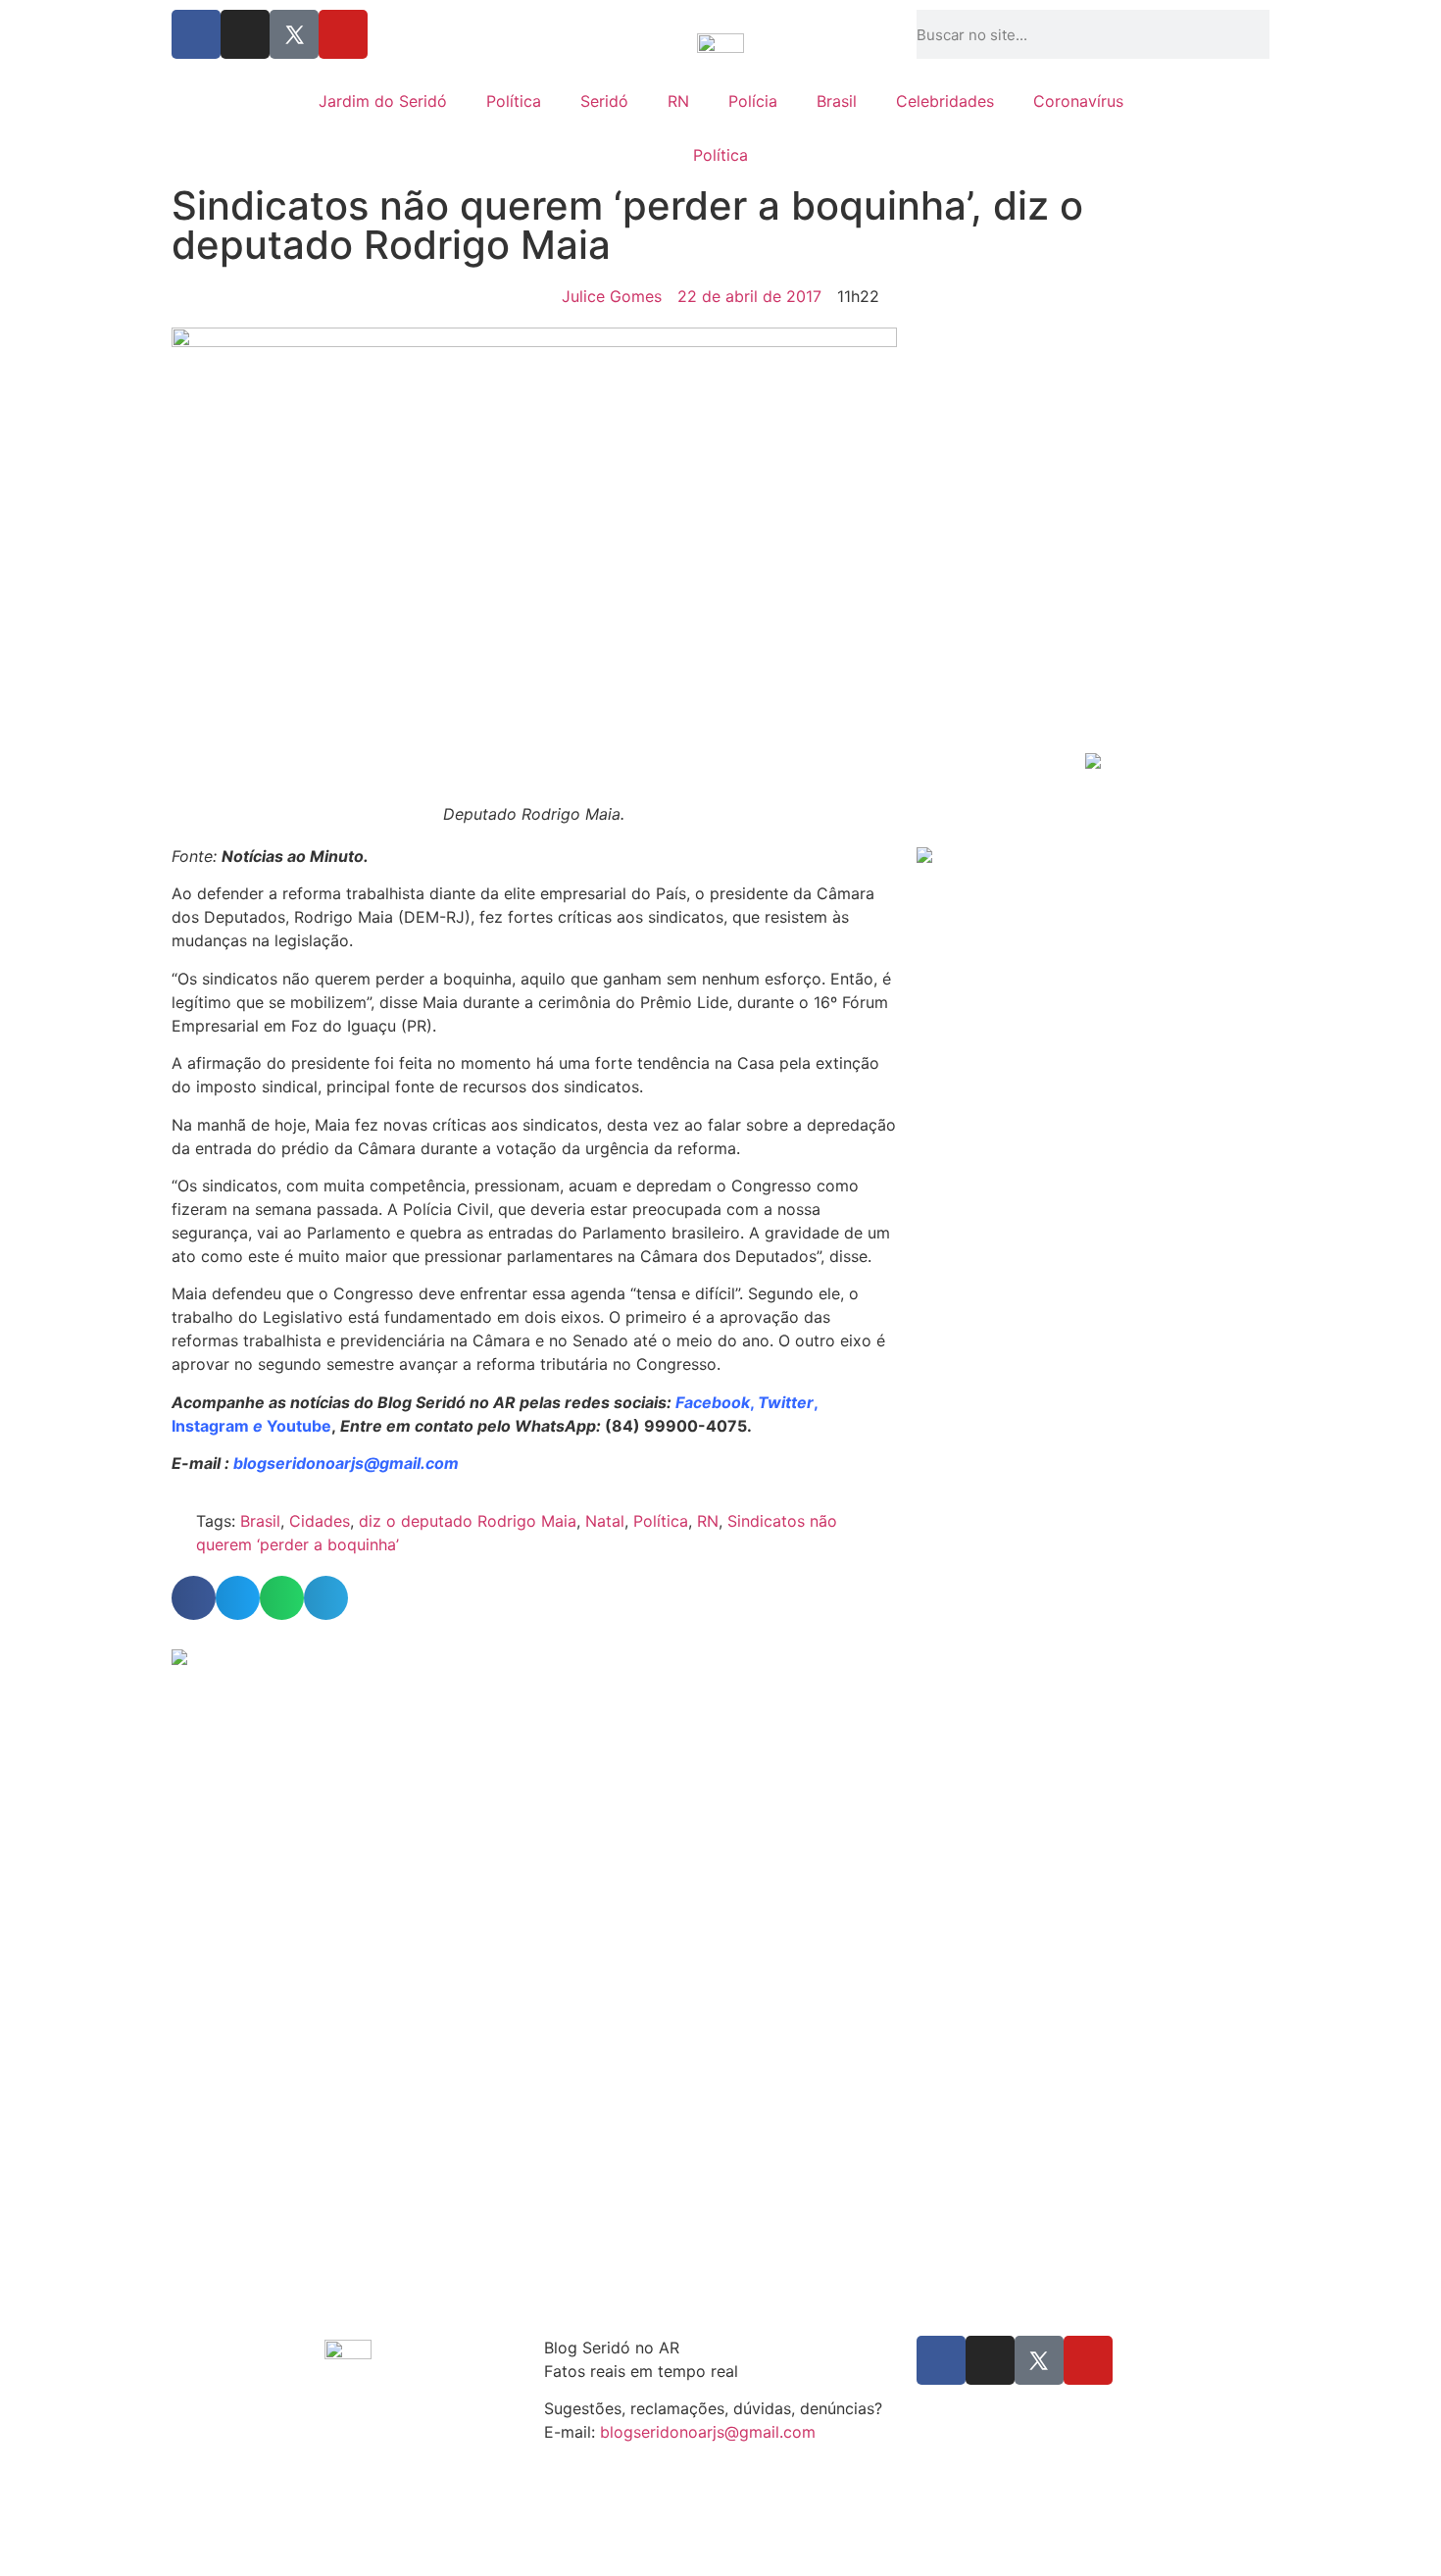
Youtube (299, 1426)
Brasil (837, 101)
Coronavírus (1078, 101)
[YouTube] (343, 34)
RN (678, 101)
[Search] (1264, 34)
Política (514, 101)
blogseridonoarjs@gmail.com (708, 2432)
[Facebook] (196, 34)
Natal (605, 1521)
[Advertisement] (1093, 599)
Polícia (753, 101)
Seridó (604, 101)
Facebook (713, 1402)
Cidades (320, 1521)
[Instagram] (245, 34)
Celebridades (945, 101)
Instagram (210, 1426)
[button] (194, 1598)
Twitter (786, 1402)
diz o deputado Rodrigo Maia (468, 1521)
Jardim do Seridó (383, 101)
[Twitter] (294, 34)
